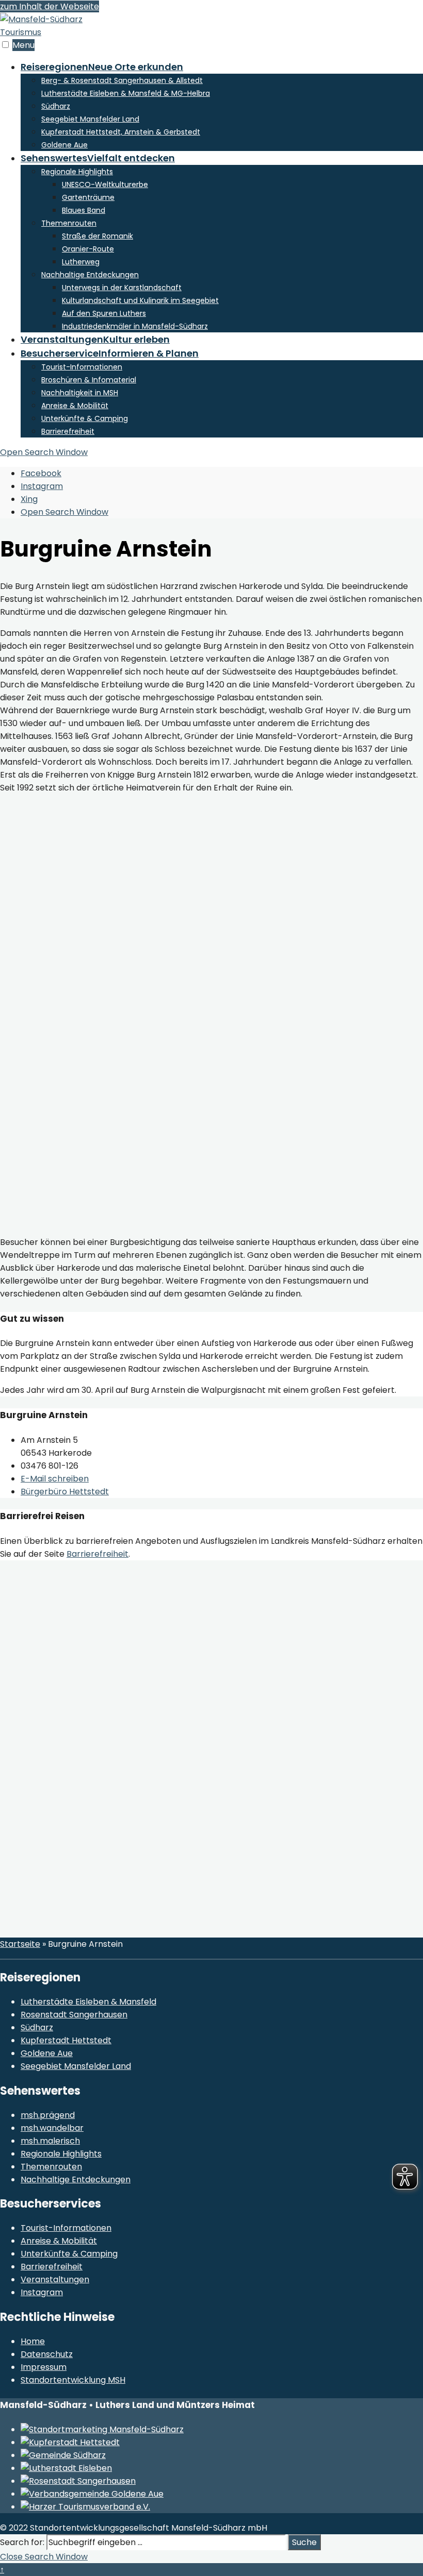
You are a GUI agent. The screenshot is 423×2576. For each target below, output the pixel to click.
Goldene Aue (64, 145)
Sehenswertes (98, 158)
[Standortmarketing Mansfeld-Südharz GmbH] (102, 2429)
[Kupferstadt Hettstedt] (70, 2442)
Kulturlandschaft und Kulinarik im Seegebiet (140, 300)
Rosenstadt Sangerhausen (74, 2015)
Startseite (20, 1944)
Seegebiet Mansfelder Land (90, 119)
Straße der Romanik (97, 236)
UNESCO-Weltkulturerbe (105, 184)
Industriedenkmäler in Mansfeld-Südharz (135, 326)
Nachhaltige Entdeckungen (90, 275)
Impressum (44, 2367)
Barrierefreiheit (68, 431)
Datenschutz (47, 2354)
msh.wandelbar (52, 2128)
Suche (304, 2542)
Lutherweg (81, 262)
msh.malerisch (50, 2141)
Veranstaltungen (95, 339)
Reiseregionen (102, 67)
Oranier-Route (88, 249)
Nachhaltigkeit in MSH (80, 393)
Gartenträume (88, 197)
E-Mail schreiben (55, 1479)
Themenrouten (69, 223)
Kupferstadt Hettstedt (66, 2040)
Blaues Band (84, 210)
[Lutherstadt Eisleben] (66, 2468)
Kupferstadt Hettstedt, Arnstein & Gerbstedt (121, 132)
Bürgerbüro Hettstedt (65, 1492)
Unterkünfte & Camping (85, 418)
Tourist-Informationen (82, 367)
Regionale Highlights (77, 172)
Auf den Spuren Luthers (104, 313)
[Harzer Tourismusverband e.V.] (85, 2507)
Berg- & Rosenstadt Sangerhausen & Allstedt (122, 80)
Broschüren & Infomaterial (89, 380)
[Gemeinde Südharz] (63, 2455)
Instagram (42, 2292)
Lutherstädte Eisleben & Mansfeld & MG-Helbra (126, 93)
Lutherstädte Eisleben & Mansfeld (88, 2002)
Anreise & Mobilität (75, 406)
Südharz (56, 106)
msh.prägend (48, 2115)
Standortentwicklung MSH (73, 2380)
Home (33, 2341)
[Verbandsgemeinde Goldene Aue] (92, 2494)
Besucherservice (110, 353)
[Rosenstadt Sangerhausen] (78, 2481)
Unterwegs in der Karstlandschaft (122, 288)
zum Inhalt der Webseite (50, 6)
